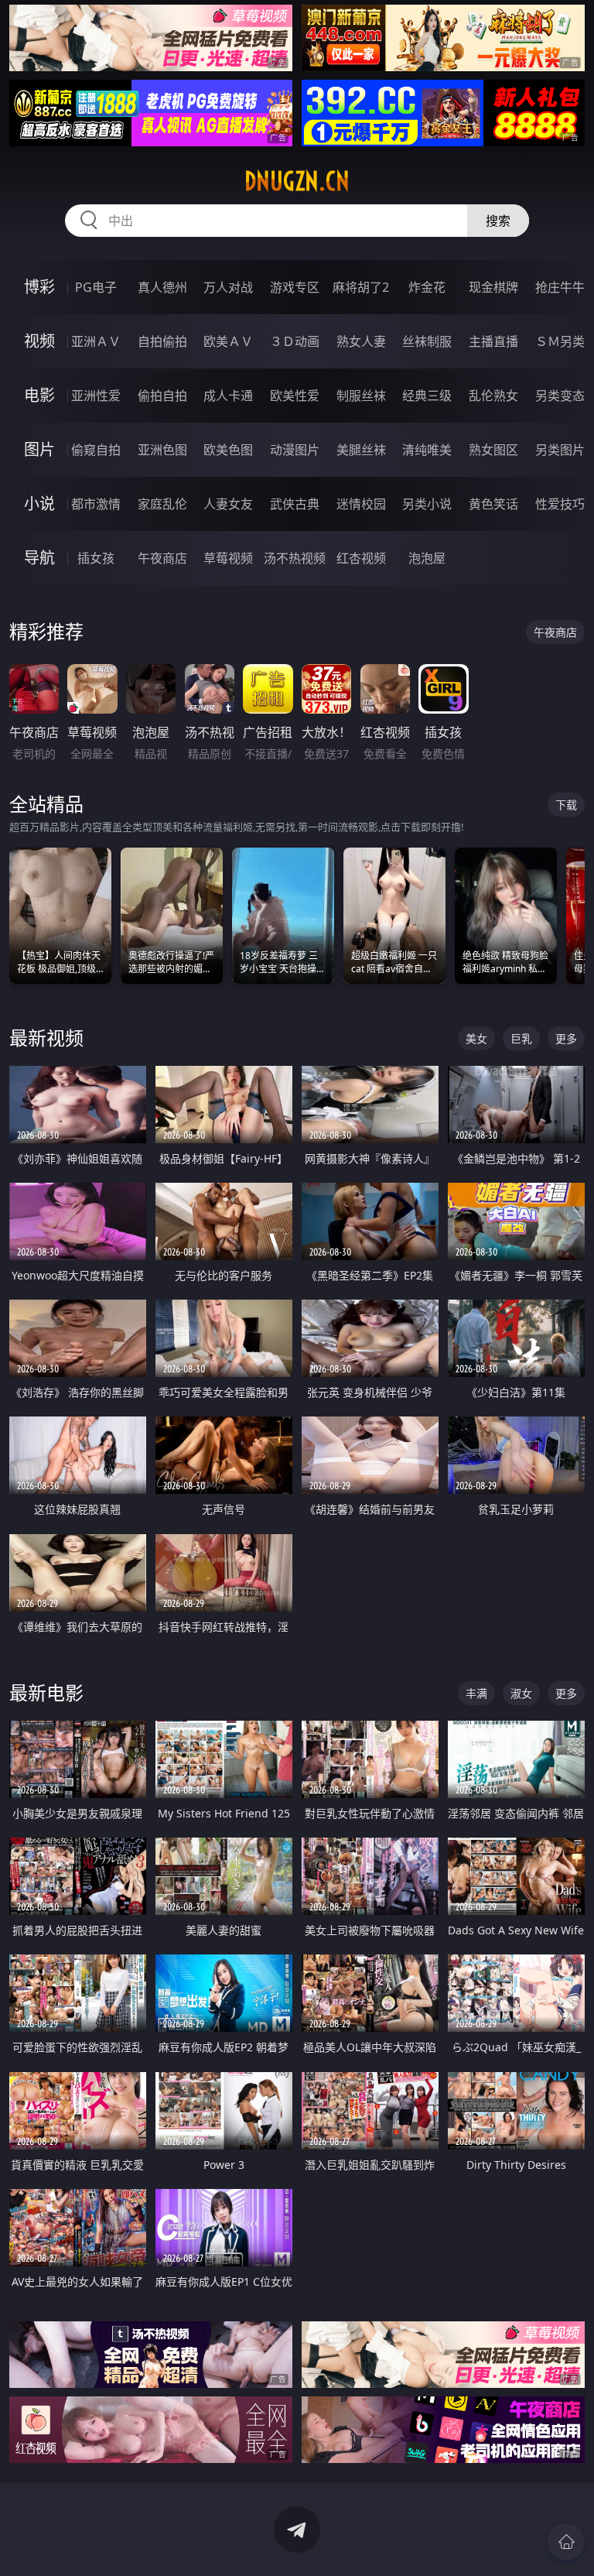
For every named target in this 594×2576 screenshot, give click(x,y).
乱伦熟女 (493, 396)
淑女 (521, 1693)
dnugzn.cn (297, 181)
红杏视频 (361, 558)
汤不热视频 (295, 558)
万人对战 (228, 287)
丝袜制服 (427, 341)
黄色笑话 (493, 504)
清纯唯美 (427, 450)
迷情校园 (361, 504)
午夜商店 (162, 558)
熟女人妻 (361, 341)
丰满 (476, 1693)
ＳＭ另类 (560, 341)
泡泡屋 (427, 558)
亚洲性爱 (96, 396)
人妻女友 (228, 504)
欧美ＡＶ (228, 341)
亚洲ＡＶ (96, 341)
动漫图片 (295, 450)
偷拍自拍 (162, 396)
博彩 (39, 287)
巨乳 (521, 1038)
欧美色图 (228, 450)
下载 (566, 805)
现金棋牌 (493, 287)
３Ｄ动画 (295, 341)
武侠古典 (295, 504)
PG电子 (96, 287)
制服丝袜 (361, 396)
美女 (476, 1038)
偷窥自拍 (96, 450)
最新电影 (46, 1692)
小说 (39, 504)
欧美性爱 (295, 396)
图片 (39, 449)
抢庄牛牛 (560, 287)
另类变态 (560, 396)
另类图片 (560, 450)
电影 (39, 395)
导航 (39, 558)
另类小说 (427, 504)
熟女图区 (493, 450)
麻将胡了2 (361, 287)
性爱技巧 (560, 504)
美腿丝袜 (361, 450)
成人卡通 (228, 396)
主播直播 (493, 341)
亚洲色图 (162, 450)
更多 (566, 1038)
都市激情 (96, 504)
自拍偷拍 (162, 341)
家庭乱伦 (162, 504)
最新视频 (46, 1038)
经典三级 (427, 396)
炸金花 (427, 287)
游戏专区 (295, 287)
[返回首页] (566, 2542)
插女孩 (96, 558)
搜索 (498, 221)
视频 (39, 341)
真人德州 (162, 287)
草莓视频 (228, 558)
